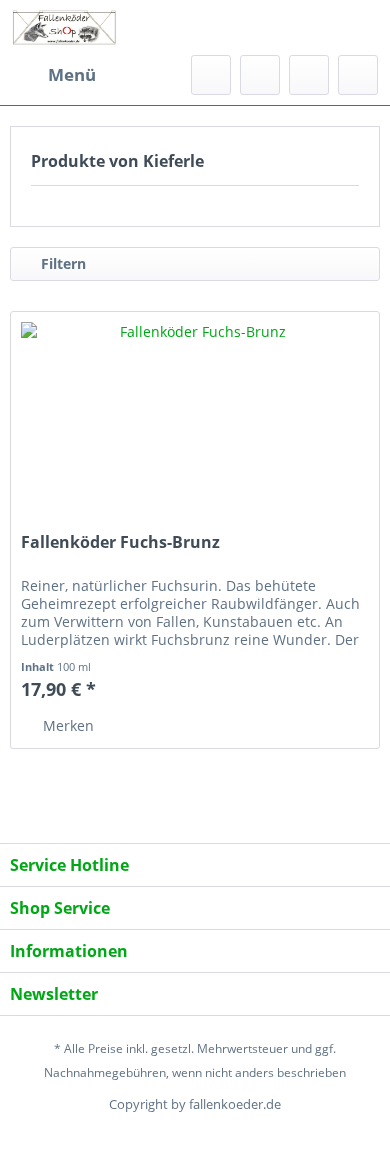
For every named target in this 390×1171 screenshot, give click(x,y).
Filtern (61, 263)
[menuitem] (53, 75)
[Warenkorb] (358, 75)
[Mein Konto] (309, 75)
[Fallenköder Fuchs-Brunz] (195, 412)
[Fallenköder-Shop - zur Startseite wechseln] (64, 27)
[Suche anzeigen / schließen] (211, 75)
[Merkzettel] (260, 75)
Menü (72, 74)
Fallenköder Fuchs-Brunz (120, 542)
